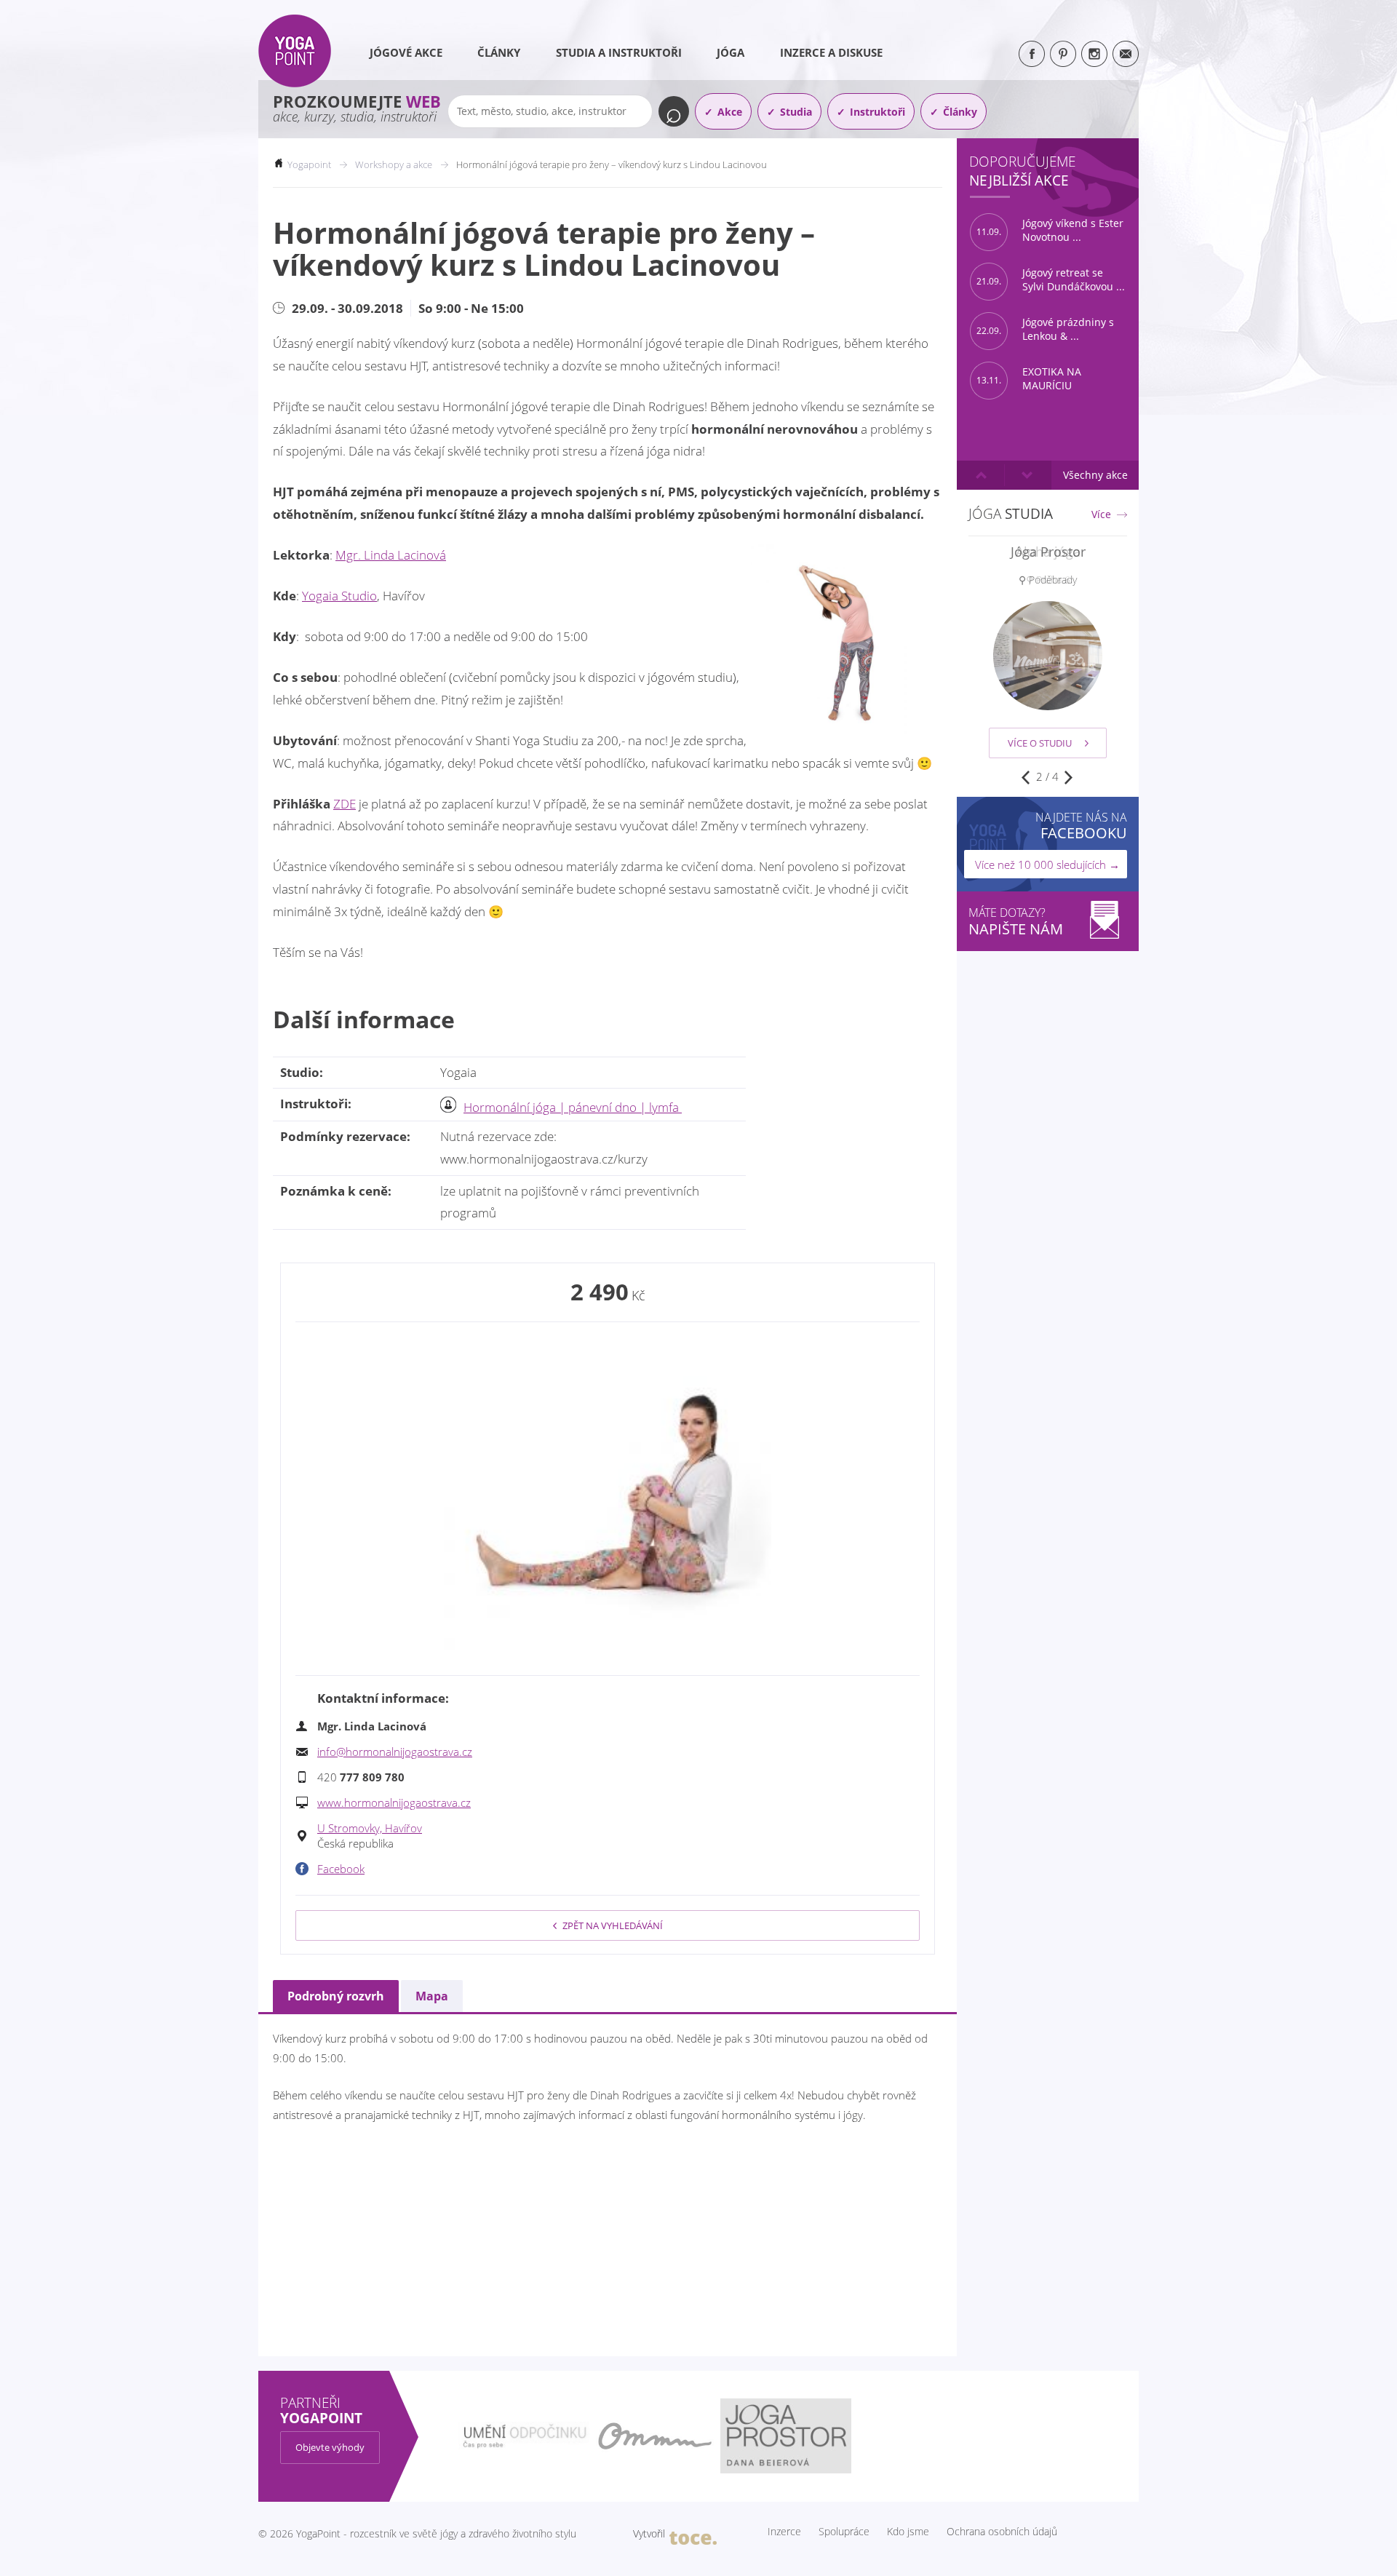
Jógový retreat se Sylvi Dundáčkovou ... (1051, 280)
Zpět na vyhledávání (613, 1925)
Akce (730, 112)
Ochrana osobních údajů (1002, 2532)
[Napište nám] (1126, 54)
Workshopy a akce (394, 164)
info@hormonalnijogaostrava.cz (395, 1752)
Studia (796, 112)
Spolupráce (844, 2532)
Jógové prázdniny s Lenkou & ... (1045, 329)
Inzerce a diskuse (831, 52)
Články (499, 52)
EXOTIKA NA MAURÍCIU (1029, 379)
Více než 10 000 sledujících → (1047, 864)
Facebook (341, 1869)
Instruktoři (877, 112)
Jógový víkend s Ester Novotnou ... (1050, 230)
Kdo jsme (908, 2532)
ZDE (345, 804)
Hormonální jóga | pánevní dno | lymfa (573, 1107)
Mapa (432, 1996)
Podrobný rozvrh (336, 1996)
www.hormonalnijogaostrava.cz (394, 1802)
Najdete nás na (1081, 826)
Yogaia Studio (339, 596)
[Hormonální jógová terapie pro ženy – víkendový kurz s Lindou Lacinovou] (608, 1497)
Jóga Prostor (1048, 552)
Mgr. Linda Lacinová (391, 555)
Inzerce (784, 2532)
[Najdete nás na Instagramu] (1094, 54)
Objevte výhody (330, 2447)
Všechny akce (1095, 475)
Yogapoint (309, 164)
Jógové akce (406, 52)
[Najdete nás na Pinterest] (1063, 54)
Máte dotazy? (1016, 922)
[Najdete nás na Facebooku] (1032, 54)
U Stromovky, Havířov (370, 1828)
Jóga (731, 52)
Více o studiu (1040, 743)
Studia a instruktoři (619, 52)
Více (1101, 514)
